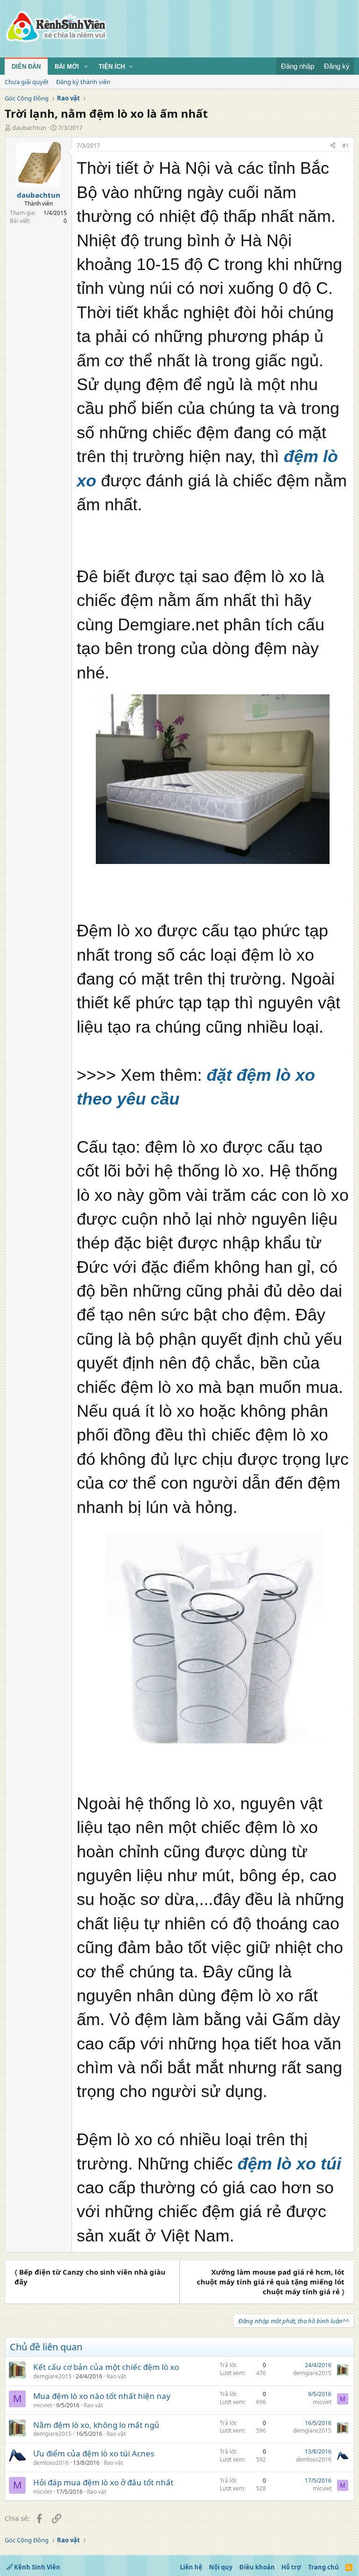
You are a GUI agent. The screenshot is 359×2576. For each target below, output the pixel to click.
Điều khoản (257, 2567)
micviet (43, 2405)
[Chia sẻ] (333, 146)
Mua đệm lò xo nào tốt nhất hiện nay (102, 2396)
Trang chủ (323, 2567)
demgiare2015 (52, 2376)
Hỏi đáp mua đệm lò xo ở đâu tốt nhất (103, 2482)
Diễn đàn (26, 67)
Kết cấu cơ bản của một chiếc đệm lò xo (106, 2367)
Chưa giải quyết (27, 82)
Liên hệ (191, 2567)
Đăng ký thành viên (83, 82)
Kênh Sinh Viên (36, 2567)
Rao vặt (116, 2376)
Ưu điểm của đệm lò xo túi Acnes (94, 2453)
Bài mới (67, 67)
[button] (86, 67)
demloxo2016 (51, 2463)
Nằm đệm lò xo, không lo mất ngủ (96, 2425)
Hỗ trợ (291, 2567)
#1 (346, 146)
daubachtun (29, 128)
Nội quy (221, 2567)
